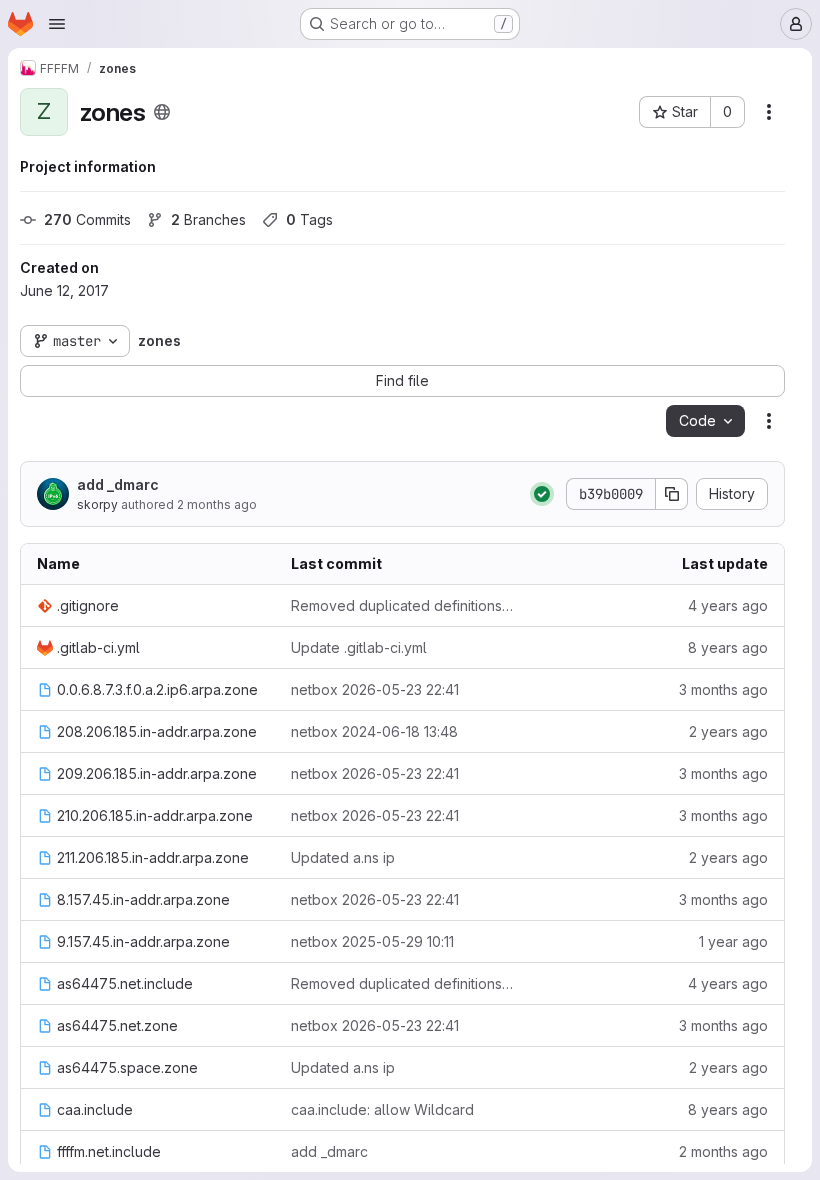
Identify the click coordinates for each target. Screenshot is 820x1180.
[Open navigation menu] (57, 24)
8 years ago (728, 647)
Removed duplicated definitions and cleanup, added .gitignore (402, 605)
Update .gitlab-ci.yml (359, 647)
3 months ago (723, 689)
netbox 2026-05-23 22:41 (375, 689)
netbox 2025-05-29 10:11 (372, 941)
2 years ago (728, 731)
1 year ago (733, 941)
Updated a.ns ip (343, 857)
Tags (309, 219)
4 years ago (728, 605)
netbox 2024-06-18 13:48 (374, 731)
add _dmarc (118, 484)
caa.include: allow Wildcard (382, 1109)
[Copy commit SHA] (672, 494)
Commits (87, 219)
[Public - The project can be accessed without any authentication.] (162, 112)
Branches (208, 219)
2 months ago (217, 504)
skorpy (97, 504)
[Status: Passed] (542, 494)
